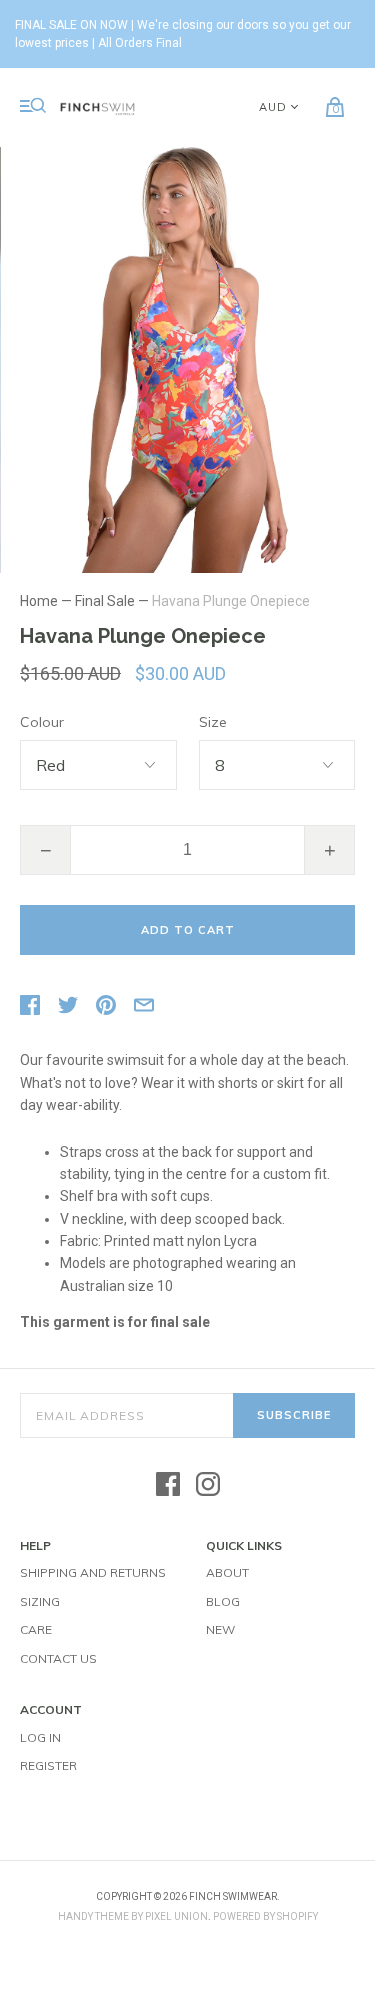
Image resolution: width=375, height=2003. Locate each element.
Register (48, 1765)
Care (36, 1629)
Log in (40, 1737)
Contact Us (58, 1658)
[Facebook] (168, 1485)
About (227, 1572)
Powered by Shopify (265, 1916)
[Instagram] (208, 1485)
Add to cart (188, 930)
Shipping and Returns (93, 1572)
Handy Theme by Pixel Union (133, 1916)
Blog (223, 1601)
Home (39, 601)
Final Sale (105, 601)
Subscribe (294, 1415)
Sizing (40, 1601)
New (220, 1629)
